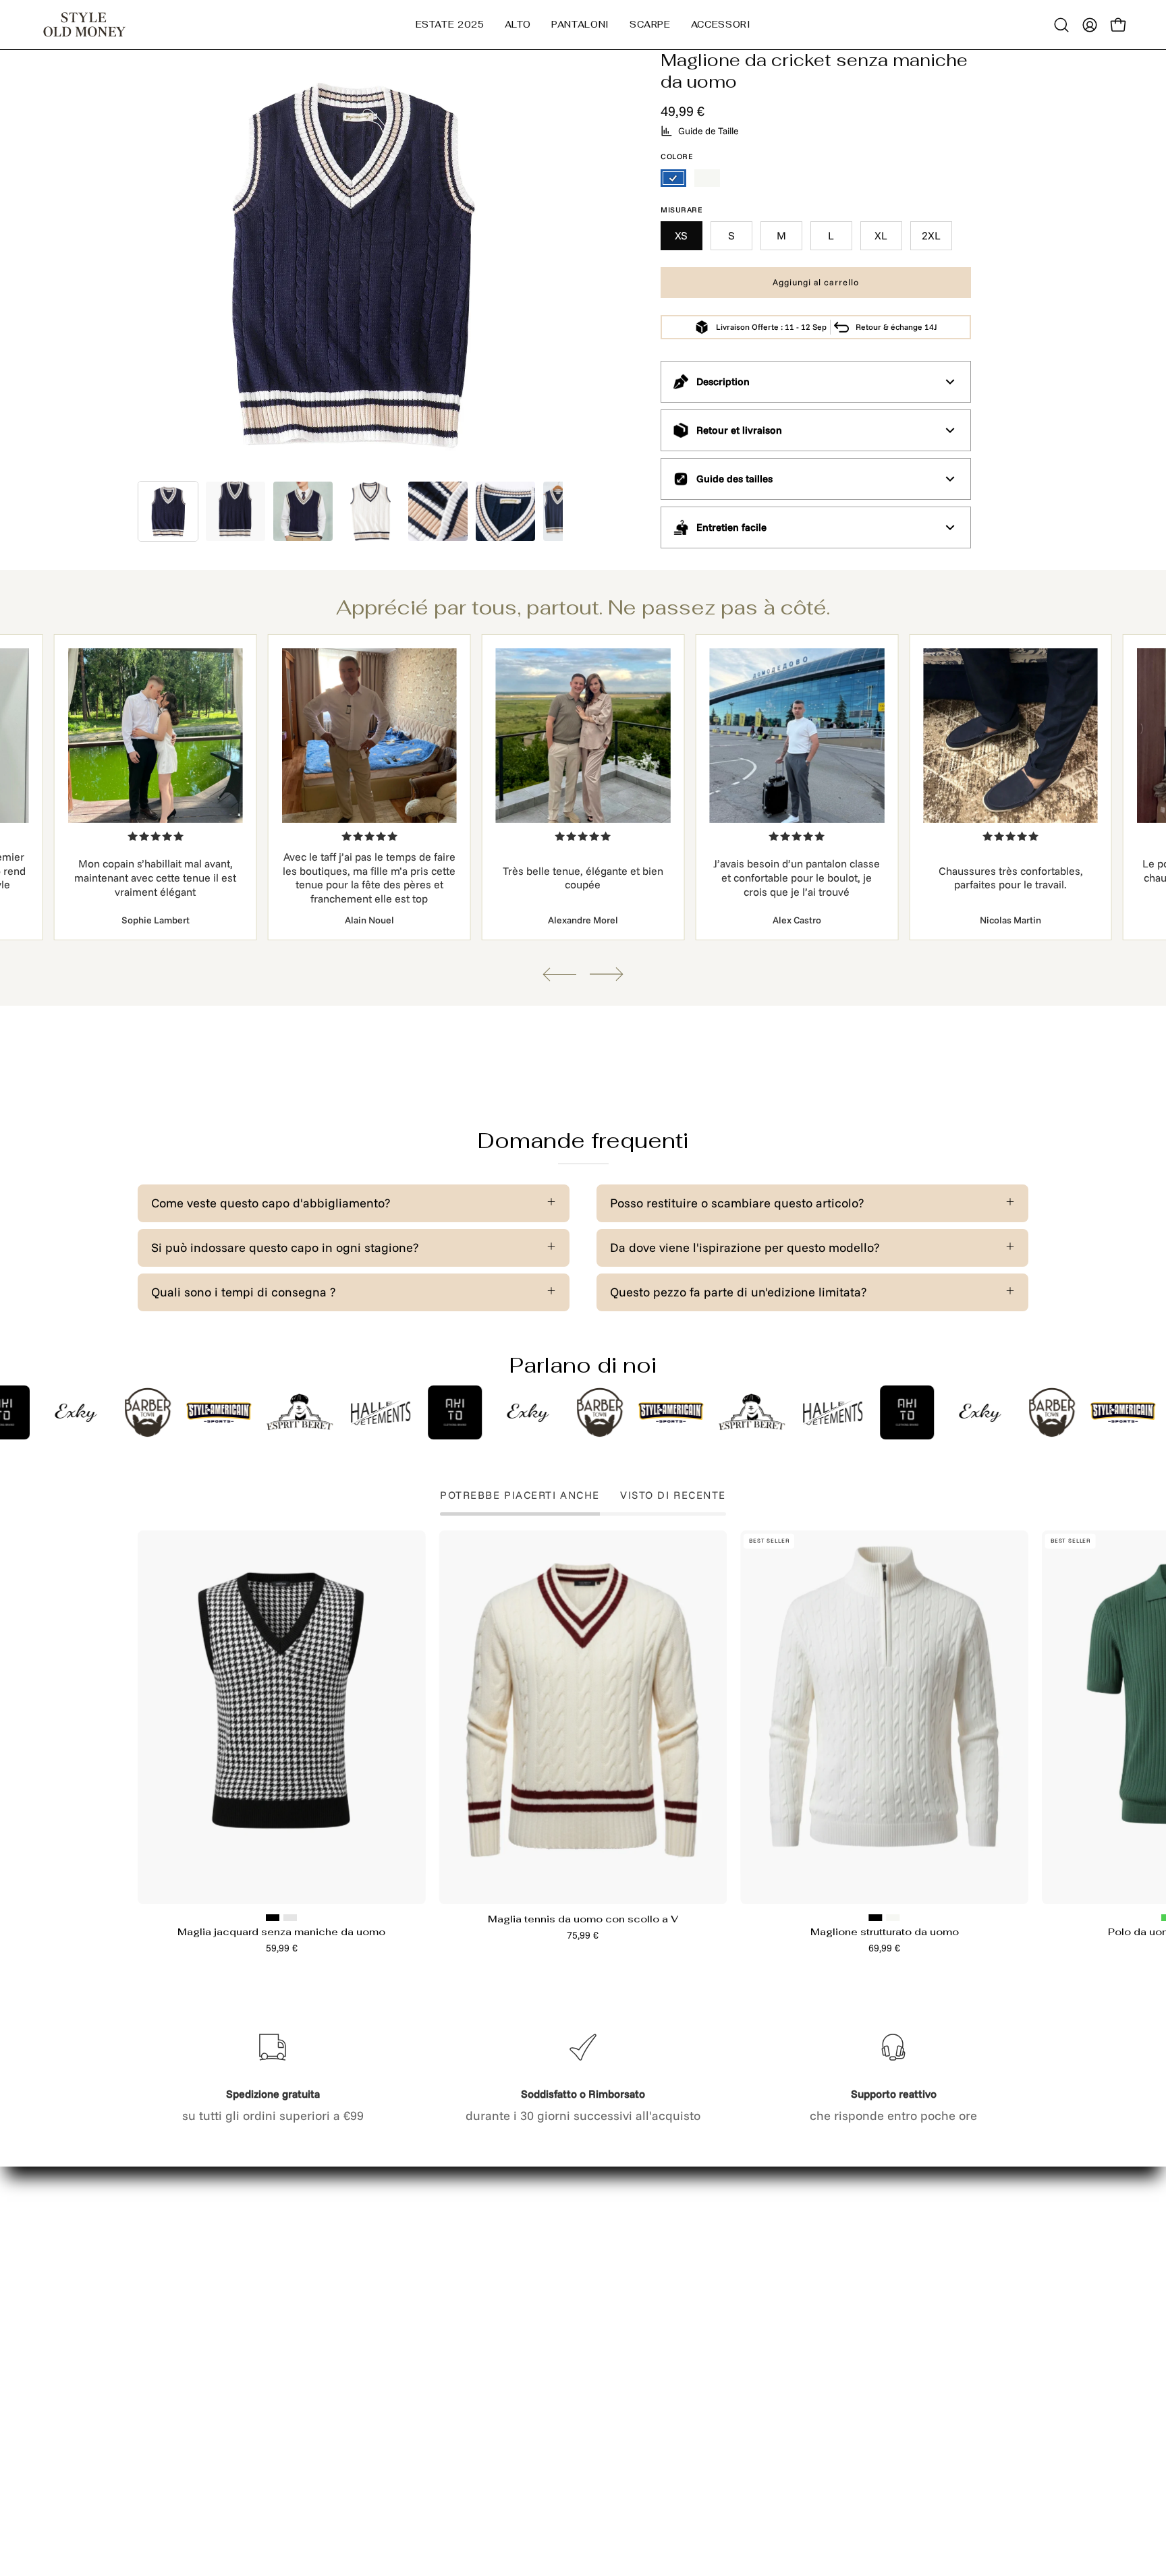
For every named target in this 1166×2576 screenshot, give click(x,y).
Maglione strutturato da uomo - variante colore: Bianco (893, 1918)
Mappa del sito (179, 2288)
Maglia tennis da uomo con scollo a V (583, 1919)
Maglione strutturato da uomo (885, 1932)
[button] (518, 25)
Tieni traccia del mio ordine (216, 2339)
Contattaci (167, 2313)
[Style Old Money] (84, 25)
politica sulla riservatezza (393, 2313)
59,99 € (282, 1948)
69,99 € (884, 1948)
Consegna (166, 2263)
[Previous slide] (559, 974)
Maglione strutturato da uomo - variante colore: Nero (876, 1918)
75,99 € (583, 1935)
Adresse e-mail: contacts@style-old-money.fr (836, 2282)
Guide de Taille (709, 131)
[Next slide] (607, 974)
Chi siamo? (168, 2365)
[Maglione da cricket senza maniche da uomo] (168, 511)
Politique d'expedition (382, 2365)
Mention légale (363, 2288)
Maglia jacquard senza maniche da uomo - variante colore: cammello (290, 1918)
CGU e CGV (353, 2390)
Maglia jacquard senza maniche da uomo (281, 1932)
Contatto (345, 2263)
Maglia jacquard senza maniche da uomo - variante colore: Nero (273, 1918)
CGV (333, 2416)
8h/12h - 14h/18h (829, 2327)
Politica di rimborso (376, 2339)
